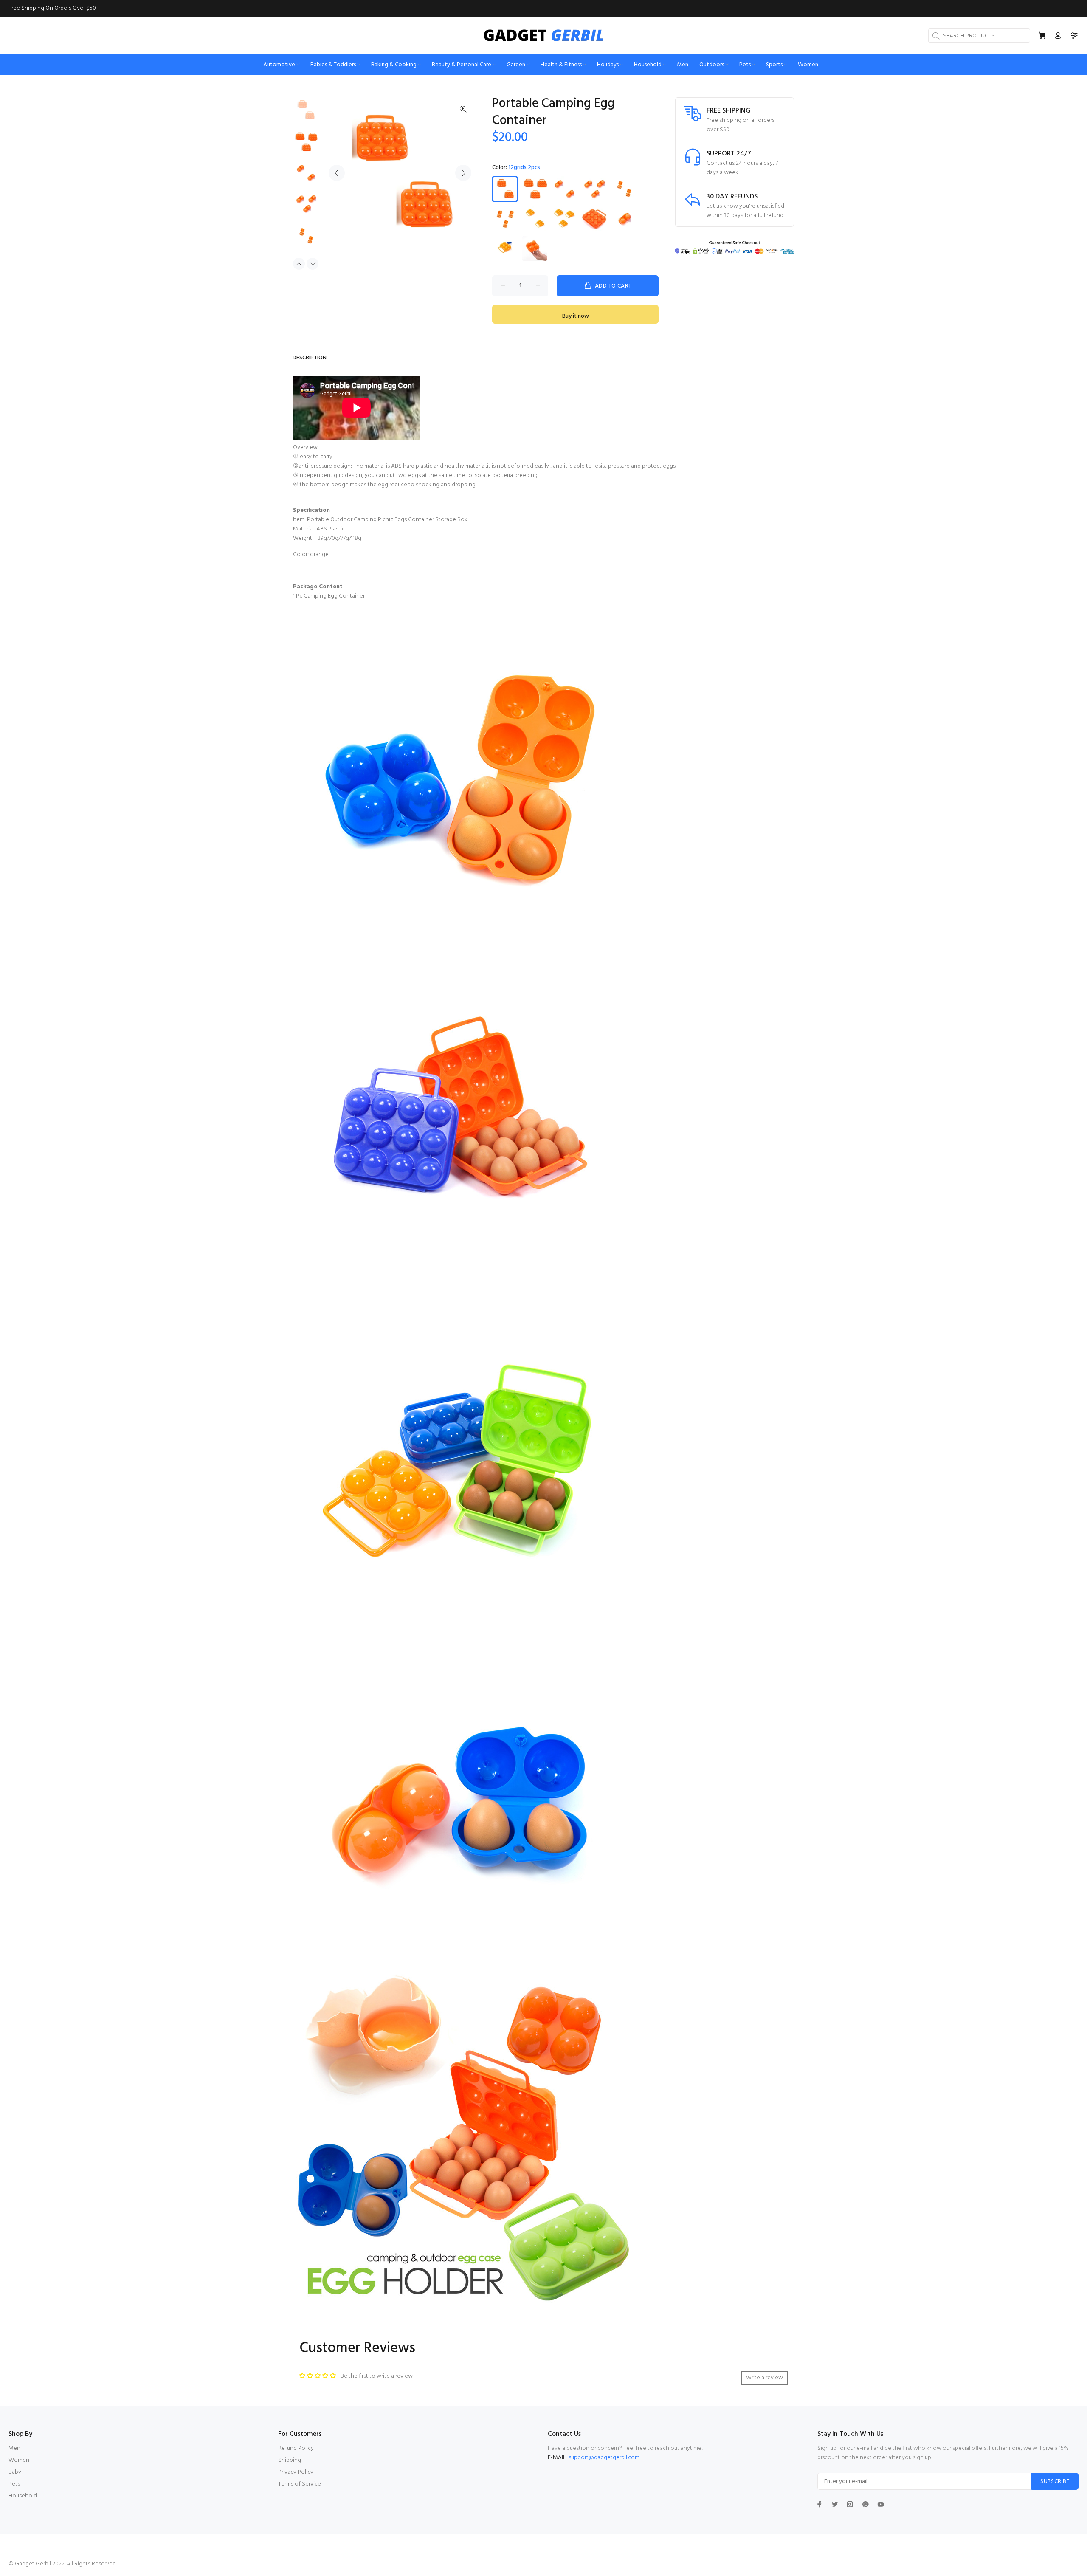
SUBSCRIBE (1055, 2481)
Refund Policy (296, 2448)
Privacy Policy (296, 2472)
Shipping (290, 2460)
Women (19, 2460)
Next (463, 173)
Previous (337, 173)
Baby (15, 2472)
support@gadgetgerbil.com (604, 2458)
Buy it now (576, 316)
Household (23, 2496)
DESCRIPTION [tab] (310, 358)
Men (14, 2448)
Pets (14, 2484)
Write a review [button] (765, 2378)
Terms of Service (300, 2484)
